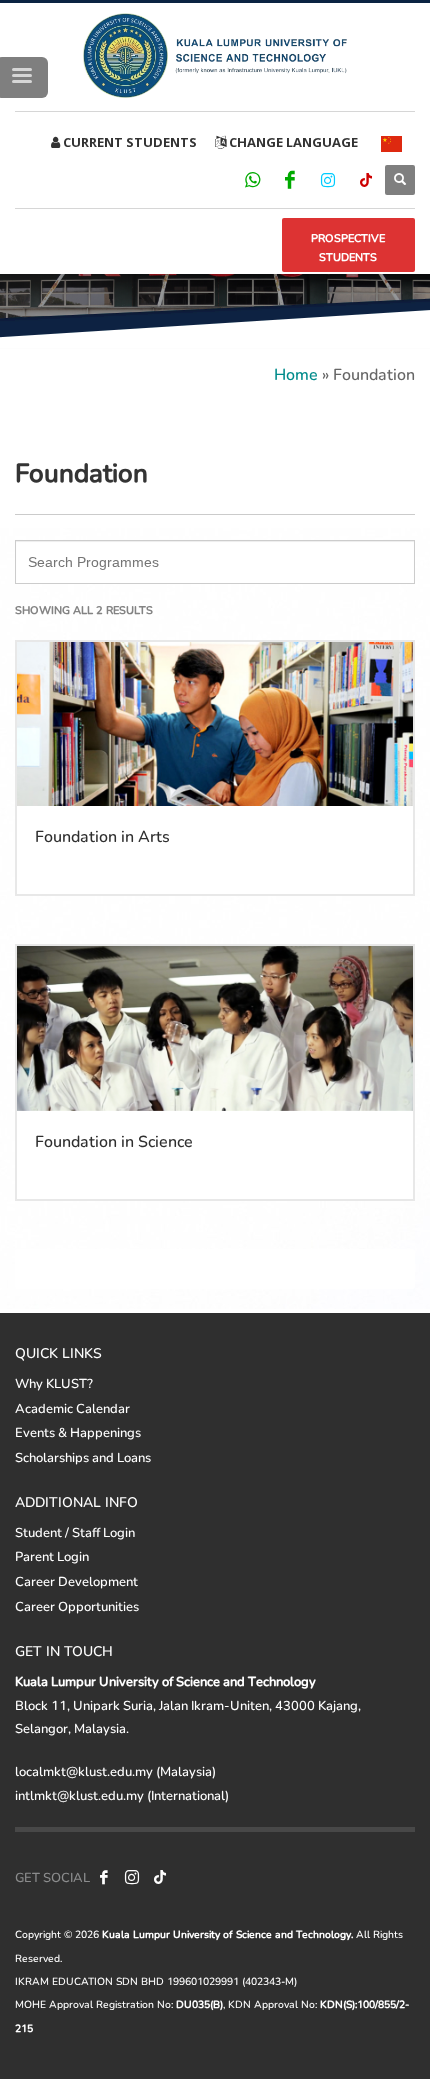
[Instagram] (328, 179)
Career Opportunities (77, 1606)
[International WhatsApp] (252, 179)
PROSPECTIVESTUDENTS (348, 247)
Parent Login (52, 1556)
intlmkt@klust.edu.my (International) (122, 1795)
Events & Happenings (78, 1432)
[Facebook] (290, 179)
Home (296, 373)
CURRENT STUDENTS (128, 142)
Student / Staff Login (75, 1532)
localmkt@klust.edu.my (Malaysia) (115, 1771)
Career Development (76, 1581)
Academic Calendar (72, 1408)
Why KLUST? (54, 1383)
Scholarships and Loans (83, 1457)
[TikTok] (366, 179)
